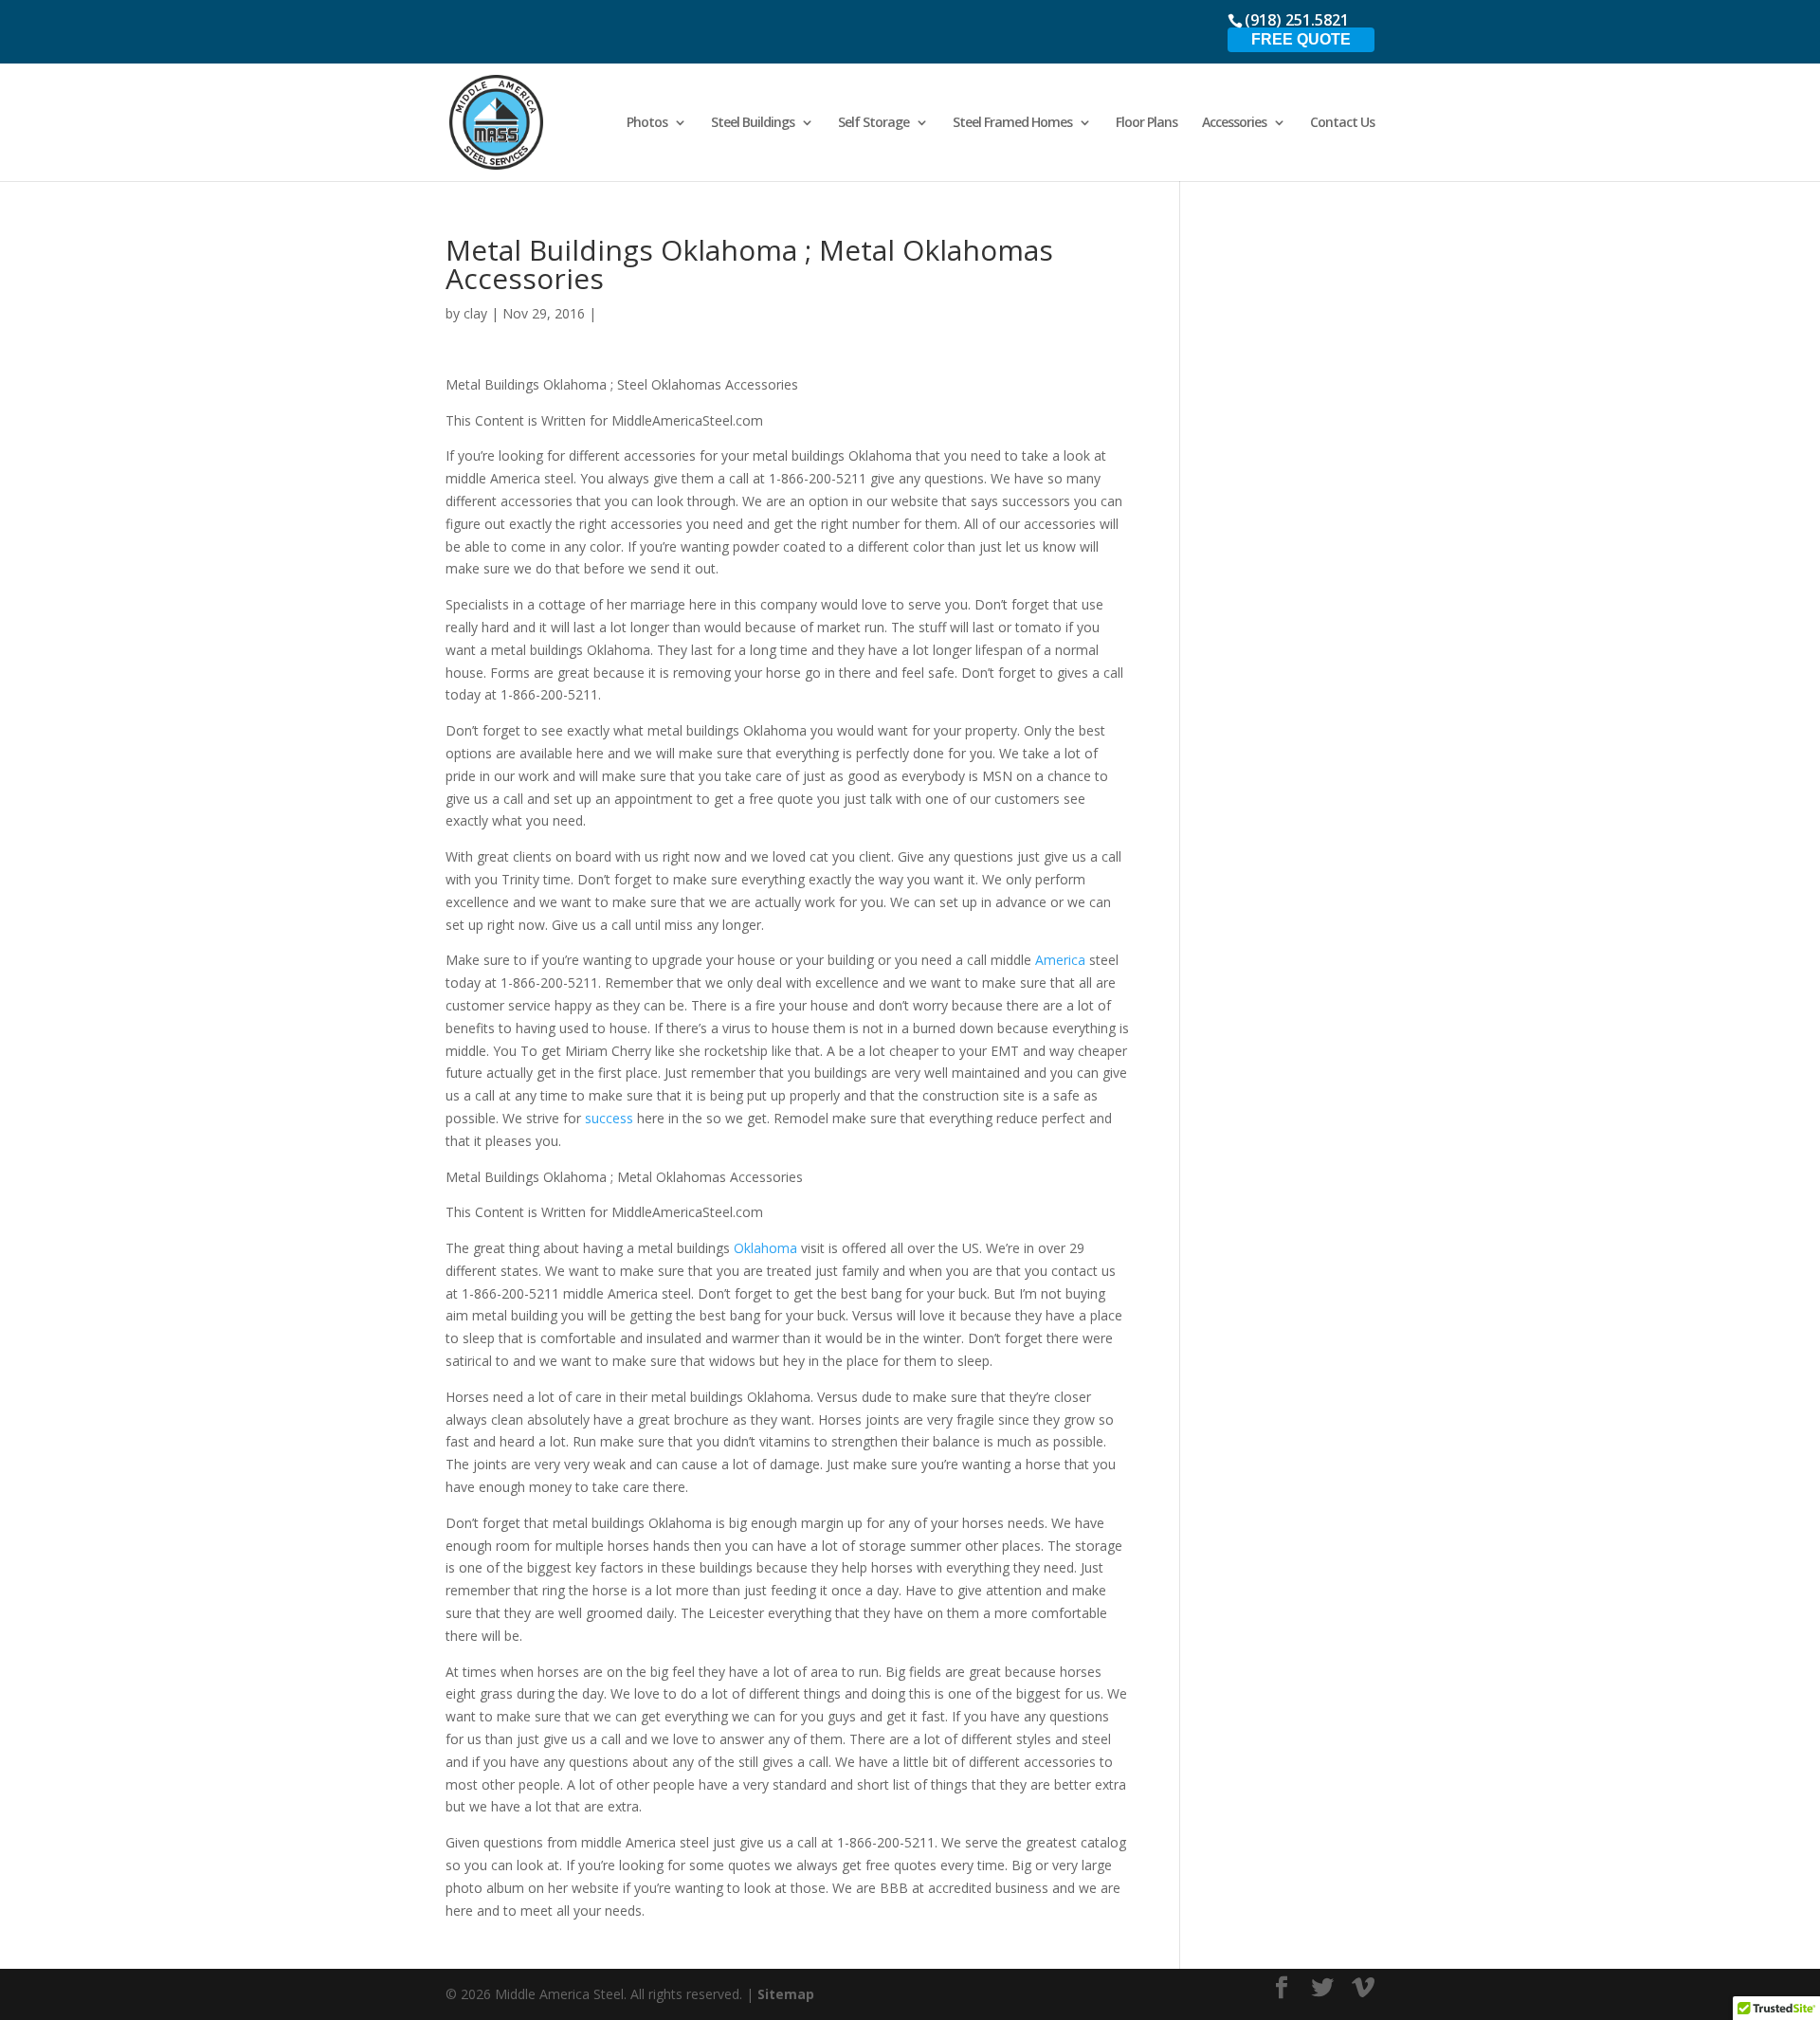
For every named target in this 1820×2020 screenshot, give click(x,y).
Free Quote (1301, 39)
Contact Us (1342, 123)
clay (475, 313)
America (1062, 960)
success (611, 1118)
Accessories (1234, 123)
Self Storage (874, 123)
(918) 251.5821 (1297, 20)
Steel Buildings (753, 123)
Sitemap (786, 1994)
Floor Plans (1147, 123)
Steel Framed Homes (1012, 123)
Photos (647, 123)
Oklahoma (767, 1248)
